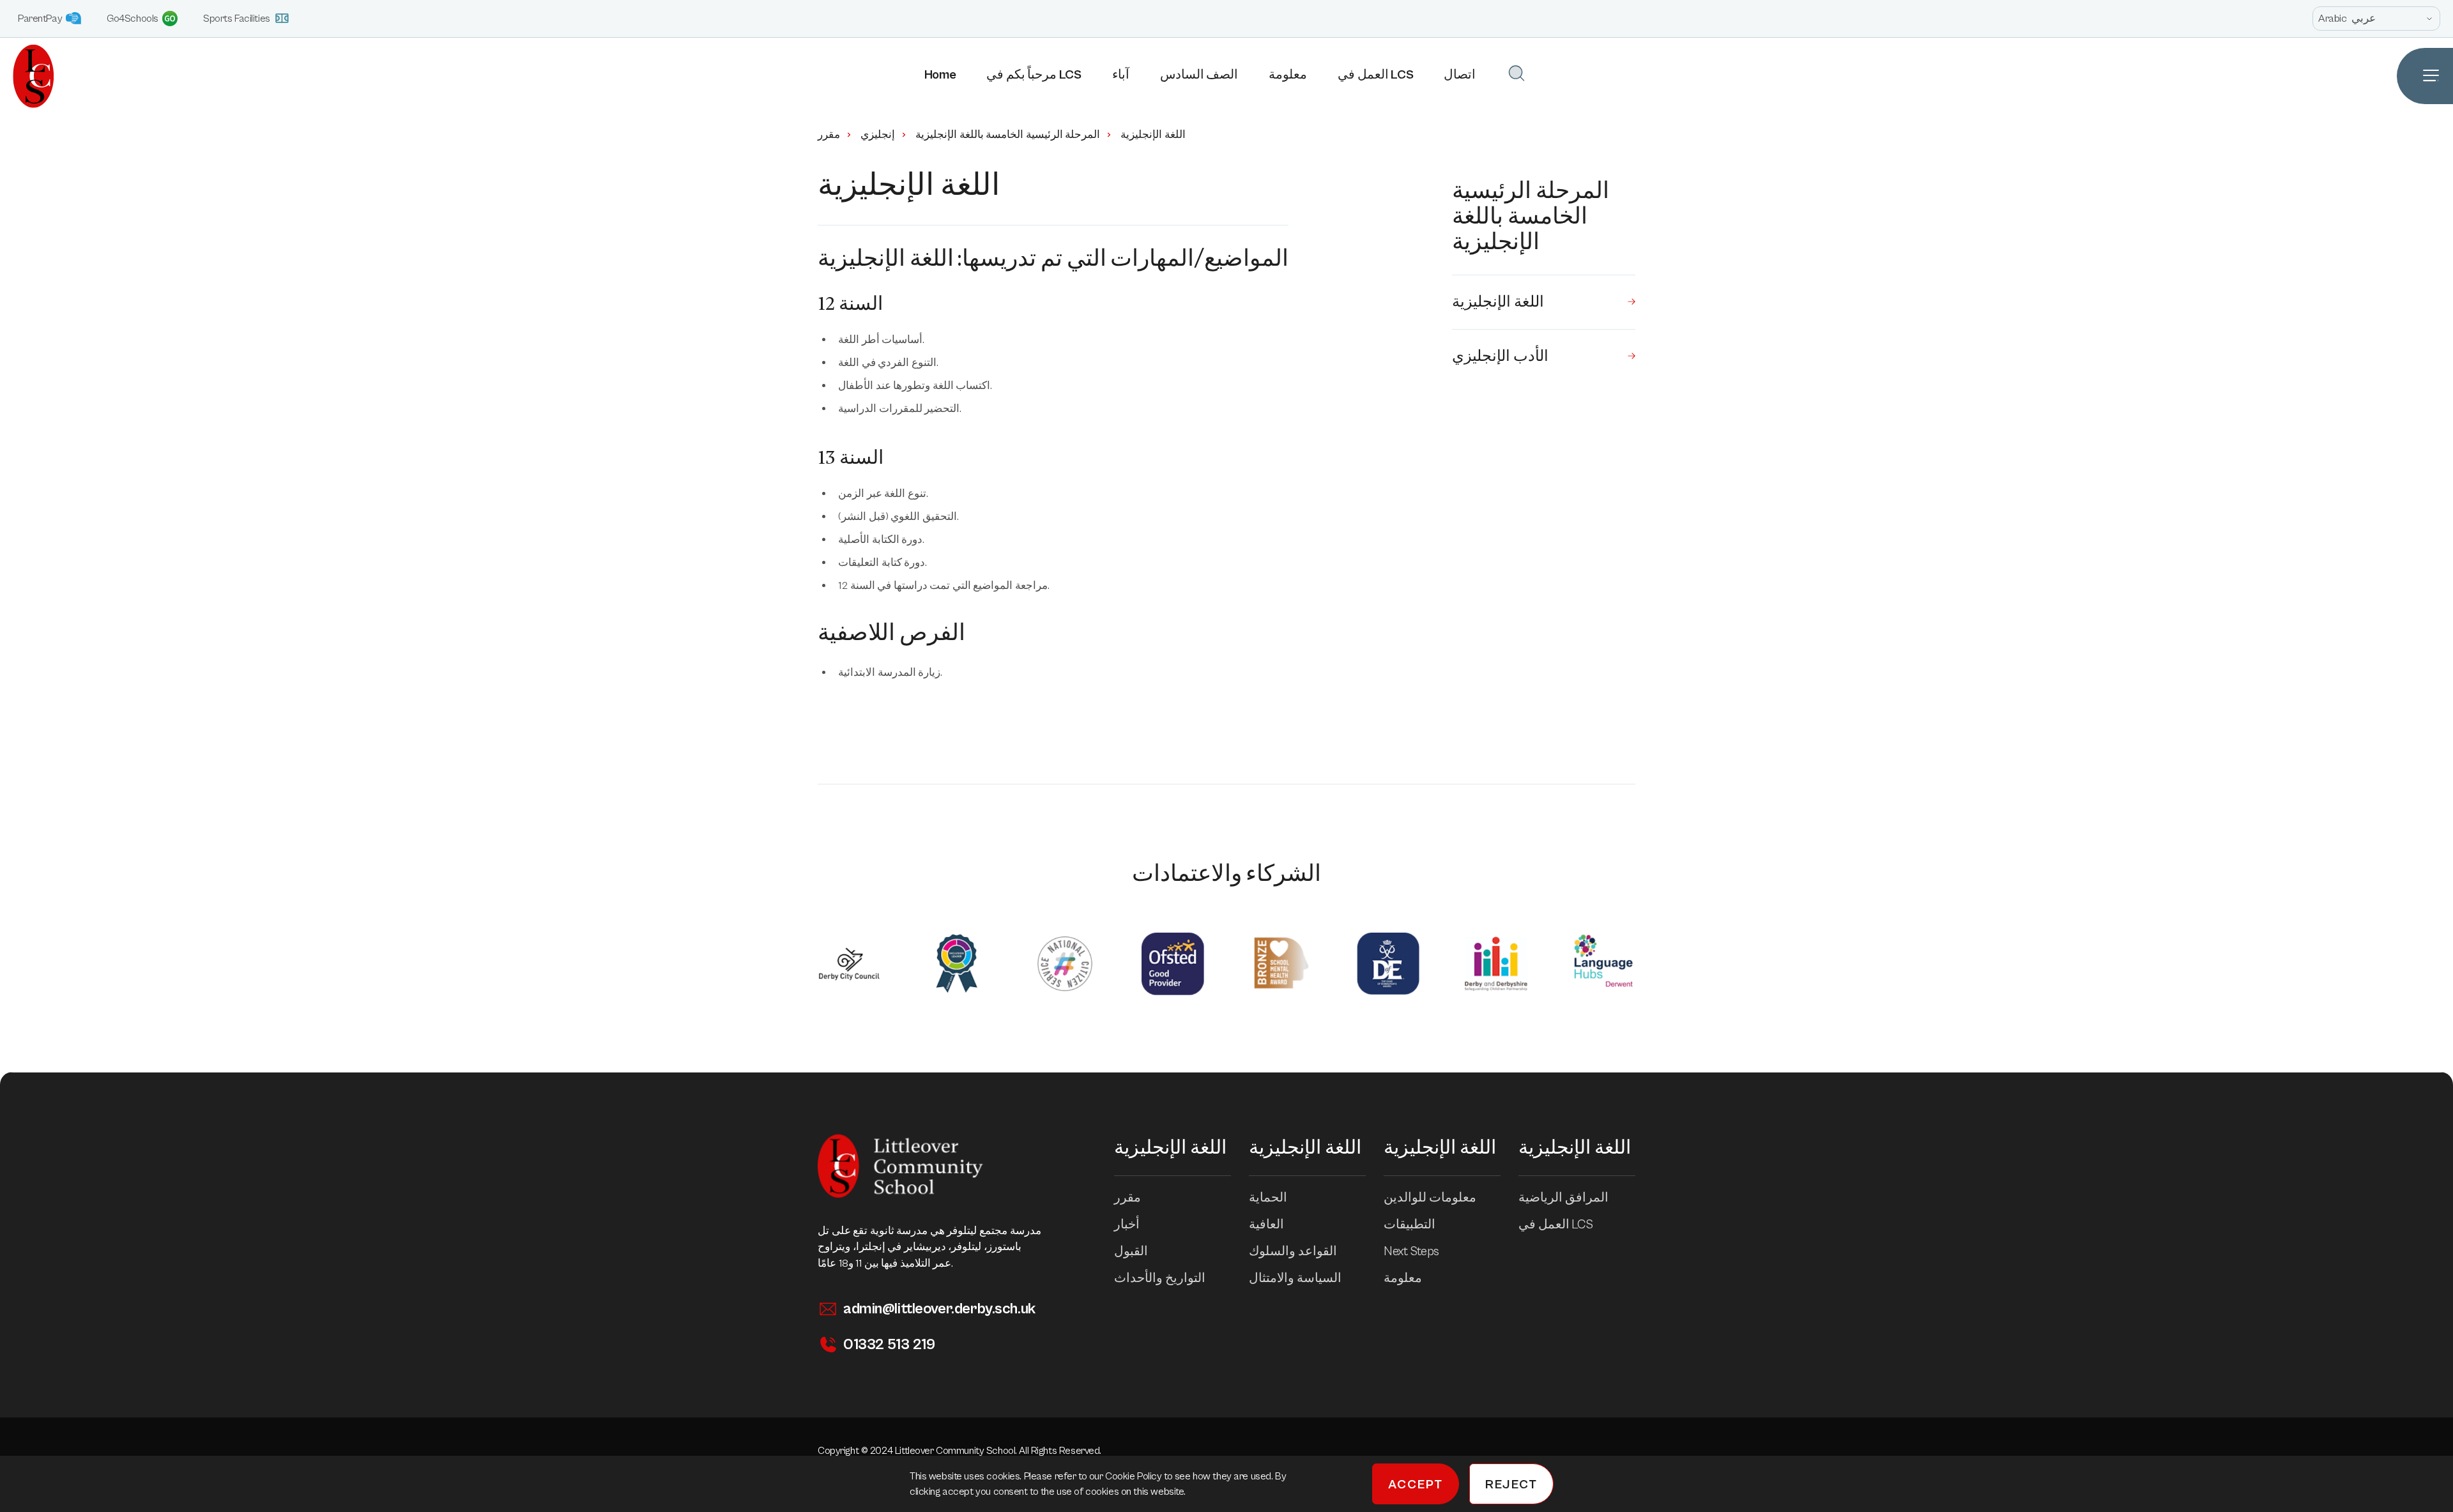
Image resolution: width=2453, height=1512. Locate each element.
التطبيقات (1410, 1225)
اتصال (1460, 75)
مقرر (829, 135)
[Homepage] (27, 76)
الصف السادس (1199, 75)
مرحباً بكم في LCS (1034, 75)
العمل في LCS (1375, 75)
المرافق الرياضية (1563, 1198)
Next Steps (1411, 1252)
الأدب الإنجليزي (1500, 356)
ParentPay (40, 19)
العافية (1266, 1225)
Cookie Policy (1135, 1476)
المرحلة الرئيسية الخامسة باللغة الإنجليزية (1008, 135)
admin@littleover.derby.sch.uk (939, 1309)
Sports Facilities (237, 19)
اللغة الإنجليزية (1498, 302)
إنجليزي (878, 135)
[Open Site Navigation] (2425, 76)
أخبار (1127, 1225)
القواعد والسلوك (1293, 1252)
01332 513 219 (889, 1345)
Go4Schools (133, 19)
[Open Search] (1517, 73)
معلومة (1288, 75)
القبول (1131, 1252)
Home (940, 75)
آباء (1121, 75)
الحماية (1268, 1198)
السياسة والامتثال (1295, 1279)
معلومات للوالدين (1430, 1198)
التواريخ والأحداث (1160, 1279)
